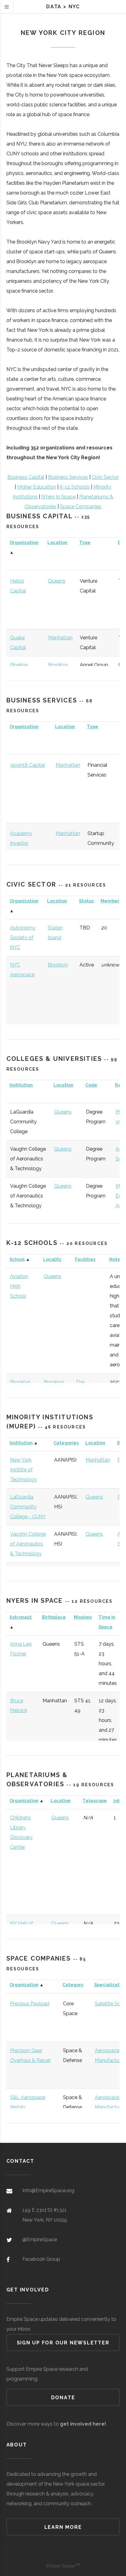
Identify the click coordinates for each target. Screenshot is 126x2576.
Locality (52, 1259)
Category (73, 1985)
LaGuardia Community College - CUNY (28, 1507)
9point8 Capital (28, 765)
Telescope (95, 1801)
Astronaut (21, 1617)
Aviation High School (19, 1286)
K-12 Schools (75, 487)
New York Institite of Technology (24, 1470)
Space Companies (81, 507)
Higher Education (37, 487)
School (17, 1259)
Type (85, 542)
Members (111, 901)
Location (57, 542)
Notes (116, 1259)
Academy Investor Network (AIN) (26, 843)
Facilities (85, 1259)
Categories (66, 1443)
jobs (118, 1801)
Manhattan (60, 638)
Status (86, 901)
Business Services (68, 477)
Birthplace (54, 1617)
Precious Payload (30, 2004)
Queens (57, 581)
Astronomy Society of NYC (23, 938)
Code (91, 1085)
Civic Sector (105, 477)
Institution (21, 1085)
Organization (24, 542)
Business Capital (26, 477)
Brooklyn (58, 665)
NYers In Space (58, 497)
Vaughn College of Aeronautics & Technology (28, 1544)
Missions (83, 1617)
